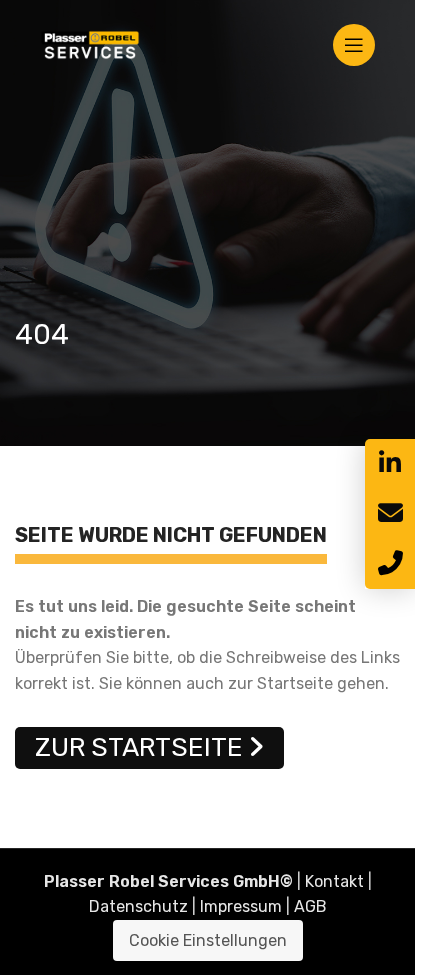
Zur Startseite (139, 747)
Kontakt (334, 881)
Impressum (241, 906)
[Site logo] (90, 43)
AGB (310, 906)
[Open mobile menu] (354, 45)
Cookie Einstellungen (208, 940)
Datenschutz (138, 906)
